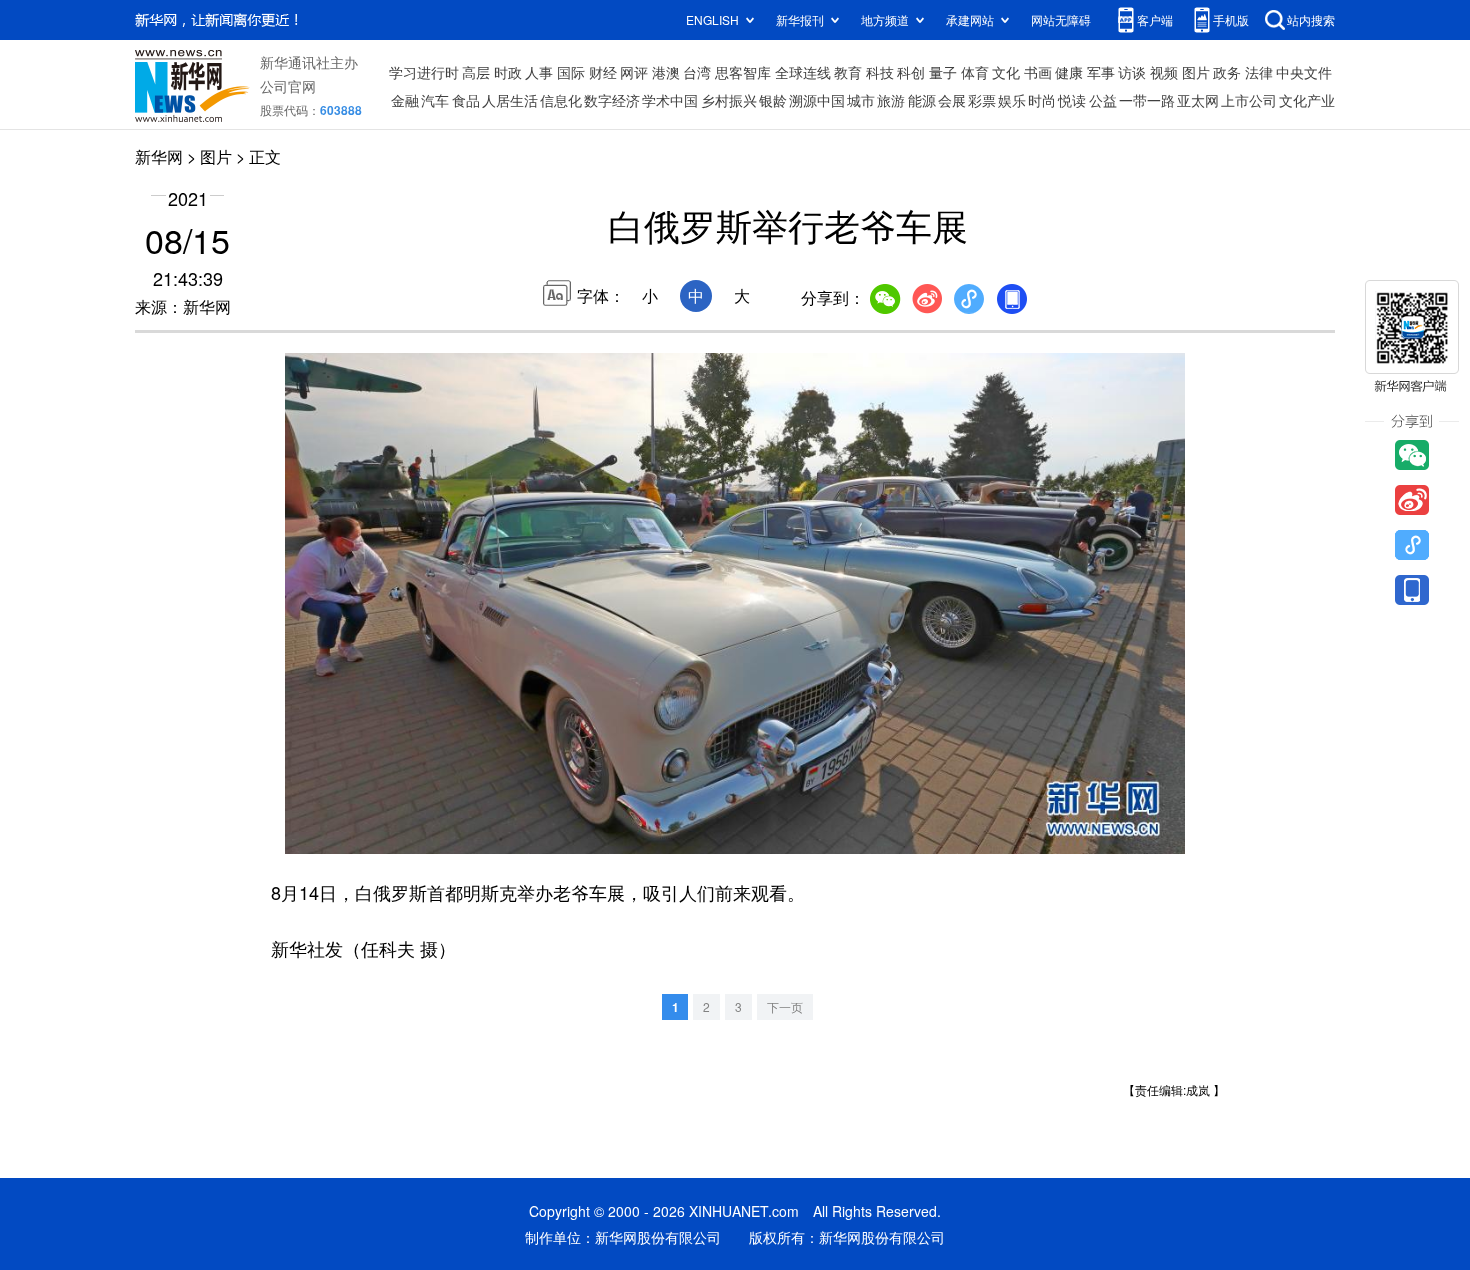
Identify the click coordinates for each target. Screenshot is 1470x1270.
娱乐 (1012, 100)
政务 (1227, 72)
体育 (975, 72)
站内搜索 (1311, 19)
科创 (911, 72)
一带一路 (1147, 100)
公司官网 (288, 86)
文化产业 (1307, 100)
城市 (861, 100)
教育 (848, 72)
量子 (943, 72)
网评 (634, 72)
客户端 (1155, 19)
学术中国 (670, 100)
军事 (1101, 72)
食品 (466, 100)
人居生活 (510, 100)
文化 (1006, 72)
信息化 (561, 100)
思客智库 (743, 72)
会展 (952, 100)
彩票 (982, 100)
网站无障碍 (1061, 19)
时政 (508, 72)
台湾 (697, 72)
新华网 (159, 156)
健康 (1069, 72)
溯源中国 (817, 100)
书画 (1038, 72)
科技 (880, 72)
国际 (571, 72)
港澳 (666, 72)
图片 (1196, 72)
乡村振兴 (729, 100)
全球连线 (803, 72)
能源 (922, 100)
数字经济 (612, 100)
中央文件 (1304, 72)
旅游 (891, 100)
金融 (405, 100)
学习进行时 (424, 72)
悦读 (1072, 100)
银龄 (773, 100)
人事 (539, 72)
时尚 (1042, 100)
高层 (476, 72)
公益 (1103, 100)
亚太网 (1198, 100)
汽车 (435, 100)
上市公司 (1249, 100)
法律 (1259, 72)
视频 (1164, 72)
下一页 (785, 1006)
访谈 (1132, 72)
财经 (603, 72)
